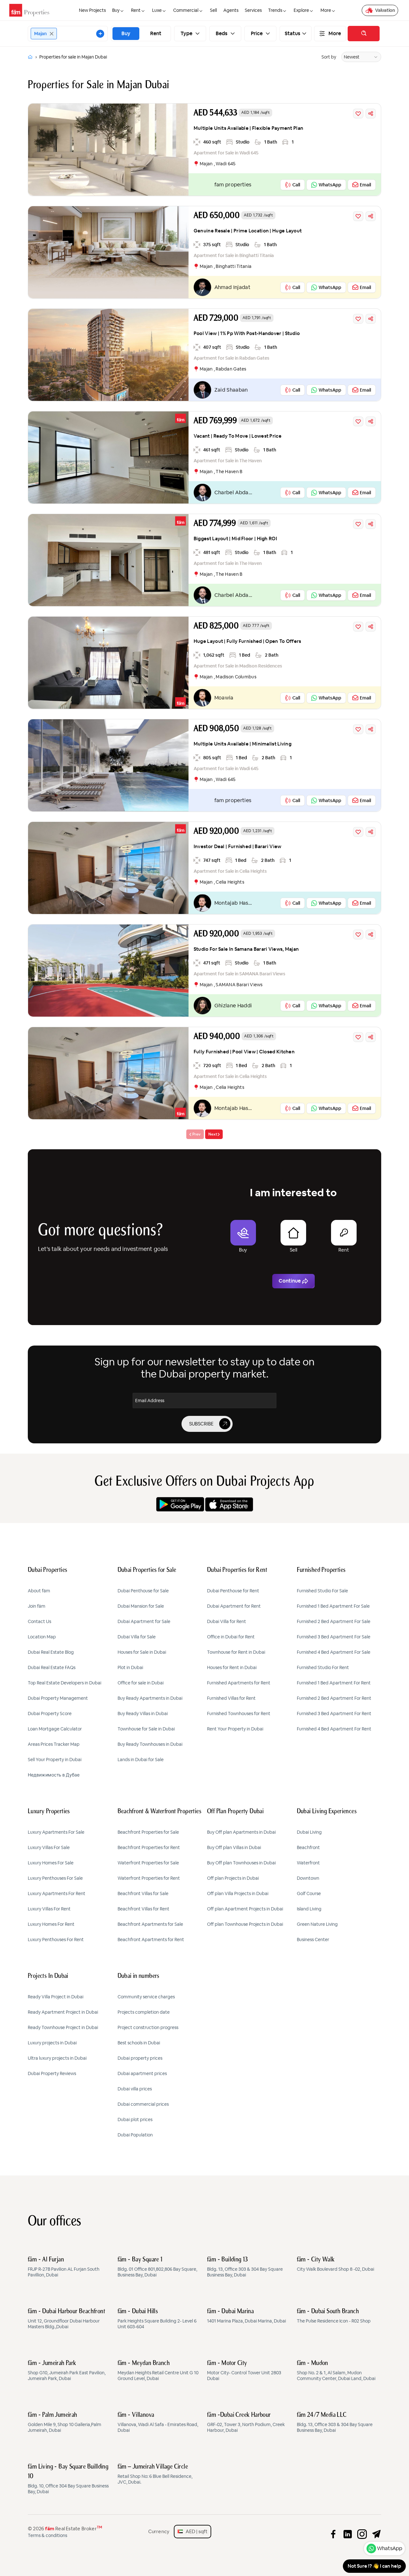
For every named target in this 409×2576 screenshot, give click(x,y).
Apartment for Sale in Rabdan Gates (232, 358)
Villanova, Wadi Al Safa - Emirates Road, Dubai (158, 2423)
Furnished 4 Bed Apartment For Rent (334, 1729)
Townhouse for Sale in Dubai (146, 1729)
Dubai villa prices (135, 2089)
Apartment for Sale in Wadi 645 (226, 153)
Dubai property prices (140, 2058)
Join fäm (37, 1606)
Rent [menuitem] (136, 10)
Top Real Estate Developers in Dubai (65, 1683)
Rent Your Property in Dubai (235, 1729)
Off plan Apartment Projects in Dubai (245, 1909)
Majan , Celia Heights (222, 882)
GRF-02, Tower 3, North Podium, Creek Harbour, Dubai (246, 2423)
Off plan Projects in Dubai (233, 1878)
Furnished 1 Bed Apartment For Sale (333, 1606)
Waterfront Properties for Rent (149, 1878)
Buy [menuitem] (116, 10)
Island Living (309, 1909)
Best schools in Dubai (139, 2043)
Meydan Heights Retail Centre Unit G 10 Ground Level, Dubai (158, 2371)
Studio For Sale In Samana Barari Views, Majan (246, 949)
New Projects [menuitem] (92, 10)
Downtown (308, 1878)
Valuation (385, 10)
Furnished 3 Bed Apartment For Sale (334, 1637)
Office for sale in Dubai (141, 1683)
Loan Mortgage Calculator (55, 1729)
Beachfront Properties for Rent (149, 1847)
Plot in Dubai (130, 1667)
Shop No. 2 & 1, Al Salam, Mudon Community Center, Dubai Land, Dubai (336, 2371)
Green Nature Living (317, 1924)
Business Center (313, 1940)
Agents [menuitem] (231, 10)
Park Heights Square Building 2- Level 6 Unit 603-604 (157, 2319)
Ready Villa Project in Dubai (56, 1997)
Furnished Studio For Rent (323, 1667)
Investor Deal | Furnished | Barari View (238, 846)
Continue (290, 1281)
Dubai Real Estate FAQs (52, 1667)
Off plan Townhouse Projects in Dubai (245, 1924)
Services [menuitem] (253, 10)
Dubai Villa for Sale (137, 1637)
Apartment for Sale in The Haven (228, 461)
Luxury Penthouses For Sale (55, 1878)
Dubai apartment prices (142, 2073)
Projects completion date (144, 2012)
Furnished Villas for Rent (231, 1698)
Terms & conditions (47, 2535)
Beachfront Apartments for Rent (151, 1940)
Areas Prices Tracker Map (54, 1744)
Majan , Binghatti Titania (226, 266)
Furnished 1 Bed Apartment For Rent (334, 1683)
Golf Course (309, 1893)
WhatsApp (390, 2548)
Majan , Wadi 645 (218, 164)
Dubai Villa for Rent (227, 1621)
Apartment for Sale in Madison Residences (238, 666)
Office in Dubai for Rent (231, 1637)
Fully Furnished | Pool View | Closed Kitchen (244, 1052)
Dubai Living (309, 1832)
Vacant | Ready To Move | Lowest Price (238, 436)
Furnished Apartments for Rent (239, 1683)
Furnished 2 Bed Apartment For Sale (334, 1621)
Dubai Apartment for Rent (234, 1606)
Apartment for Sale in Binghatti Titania (234, 255)
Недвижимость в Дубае (54, 1775)
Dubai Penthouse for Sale (143, 1591)
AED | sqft (195, 2531)
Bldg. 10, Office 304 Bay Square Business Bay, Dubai (68, 2479)
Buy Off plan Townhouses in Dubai (241, 1863)
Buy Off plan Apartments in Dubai (241, 1832)
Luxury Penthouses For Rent (56, 1940)
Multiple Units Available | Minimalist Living (243, 744)
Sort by (329, 57)
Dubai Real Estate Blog (51, 1652)
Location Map (42, 1637)
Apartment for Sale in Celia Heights (230, 871)
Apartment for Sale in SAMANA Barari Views (239, 974)
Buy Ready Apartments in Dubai (150, 1698)
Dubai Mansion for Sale (141, 1606)
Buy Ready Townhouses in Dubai (150, 1744)
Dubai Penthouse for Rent (233, 1591)
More (335, 34)
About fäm (39, 1591)
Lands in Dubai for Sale (141, 1760)
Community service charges (146, 1997)
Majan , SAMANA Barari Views (231, 985)
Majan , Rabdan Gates (223, 369)
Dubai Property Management (58, 1698)
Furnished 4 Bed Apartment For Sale (334, 1652)
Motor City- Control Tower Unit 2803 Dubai (244, 2371)
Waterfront (308, 1863)
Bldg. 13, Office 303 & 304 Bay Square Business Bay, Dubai (245, 2267)
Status (293, 34)
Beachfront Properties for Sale (148, 1832)
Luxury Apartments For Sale (56, 1832)
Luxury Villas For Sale (49, 1847)
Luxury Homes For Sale (51, 1863)
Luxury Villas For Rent (49, 1909)
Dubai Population (135, 2135)
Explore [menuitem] (301, 10)
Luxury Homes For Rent (51, 1924)
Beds (222, 34)
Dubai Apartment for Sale (144, 1621)
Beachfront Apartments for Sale (150, 1924)
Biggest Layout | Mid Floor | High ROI (235, 539)
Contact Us (39, 1621)
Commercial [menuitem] (186, 10)
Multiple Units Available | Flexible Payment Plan (248, 128)
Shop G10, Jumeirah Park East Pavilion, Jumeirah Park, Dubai (67, 2371)
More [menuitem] (326, 10)
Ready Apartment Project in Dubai (63, 2012)
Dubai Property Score (50, 1713)
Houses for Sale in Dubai (142, 1652)
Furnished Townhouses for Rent (239, 1713)
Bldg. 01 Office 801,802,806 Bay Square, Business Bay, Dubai (157, 2267)
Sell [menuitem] (213, 10)
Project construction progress (148, 2027)
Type (187, 34)
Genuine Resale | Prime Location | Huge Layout (248, 231)
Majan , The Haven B (221, 472)
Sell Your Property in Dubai (55, 1760)
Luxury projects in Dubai (52, 2043)
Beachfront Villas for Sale (143, 1893)
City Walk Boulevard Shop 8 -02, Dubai (336, 2264)
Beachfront (308, 1847)
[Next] (214, 1134)
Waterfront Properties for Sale (148, 1863)
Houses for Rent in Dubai (232, 1667)
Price (257, 34)
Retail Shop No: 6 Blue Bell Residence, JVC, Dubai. (155, 2474)
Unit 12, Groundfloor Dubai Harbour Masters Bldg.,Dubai (66, 2319)
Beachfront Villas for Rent (143, 1909)
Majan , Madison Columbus (228, 677)
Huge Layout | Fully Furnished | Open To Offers (247, 641)
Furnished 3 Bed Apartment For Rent (334, 1713)
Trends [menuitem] (275, 10)
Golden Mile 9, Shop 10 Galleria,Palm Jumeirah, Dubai (65, 2423)
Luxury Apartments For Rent (57, 1893)
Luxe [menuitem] (157, 10)
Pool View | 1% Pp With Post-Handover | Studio (247, 333)
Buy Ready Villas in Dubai (143, 1713)
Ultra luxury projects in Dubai (57, 2058)
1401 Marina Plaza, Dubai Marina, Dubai (247, 2316)
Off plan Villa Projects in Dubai (238, 1893)
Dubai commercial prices (143, 2104)
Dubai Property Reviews (52, 2073)
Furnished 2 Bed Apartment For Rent (334, 1698)
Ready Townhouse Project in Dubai (63, 2027)
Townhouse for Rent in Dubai (236, 1652)
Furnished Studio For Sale (322, 1591)
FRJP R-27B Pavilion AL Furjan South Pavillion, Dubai (64, 2267)
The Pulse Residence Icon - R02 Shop (334, 2316)
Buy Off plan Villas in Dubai (234, 1847)
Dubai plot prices (135, 2119)
